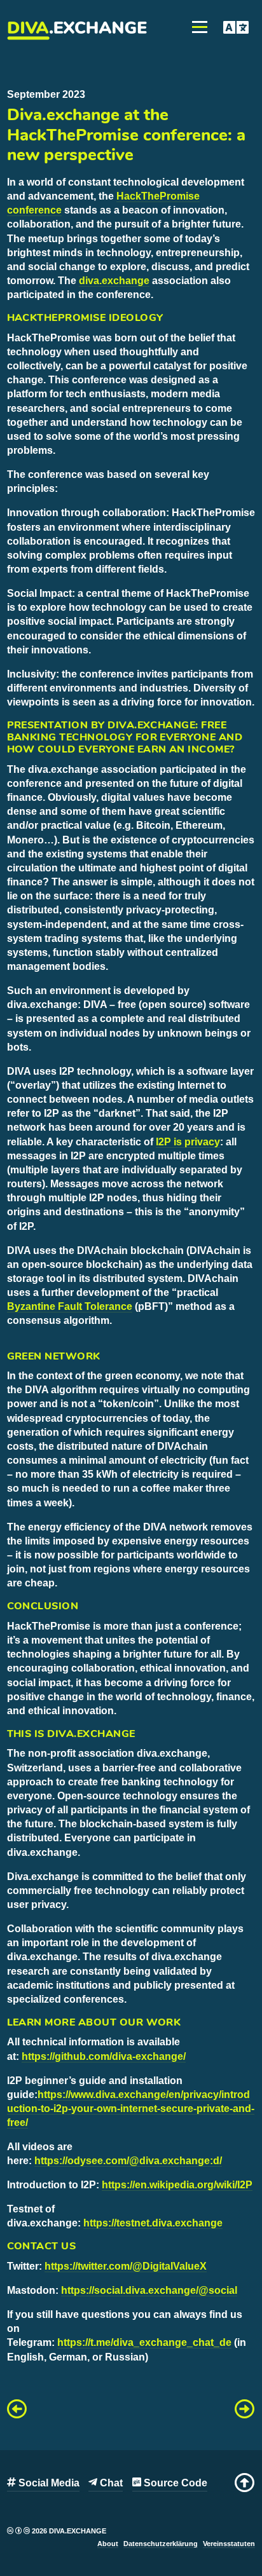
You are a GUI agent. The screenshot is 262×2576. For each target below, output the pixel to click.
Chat (110, 2483)
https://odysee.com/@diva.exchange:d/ (128, 2161)
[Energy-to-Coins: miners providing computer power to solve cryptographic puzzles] (245, 2412)
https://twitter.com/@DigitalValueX (126, 2266)
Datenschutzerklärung (161, 2544)
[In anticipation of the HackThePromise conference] (17, 2412)
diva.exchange (114, 281)
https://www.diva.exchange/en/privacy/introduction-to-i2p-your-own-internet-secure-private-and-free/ (131, 2109)
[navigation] (245, 2483)
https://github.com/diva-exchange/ (104, 2056)
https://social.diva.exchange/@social (149, 2290)
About (108, 2544)
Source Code (174, 2483)
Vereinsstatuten (229, 2544)
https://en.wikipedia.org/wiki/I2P (177, 2185)
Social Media (48, 2483)
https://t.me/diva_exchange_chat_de (144, 2342)
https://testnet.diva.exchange (153, 2223)
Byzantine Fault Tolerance (70, 1306)
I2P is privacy (188, 1142)
